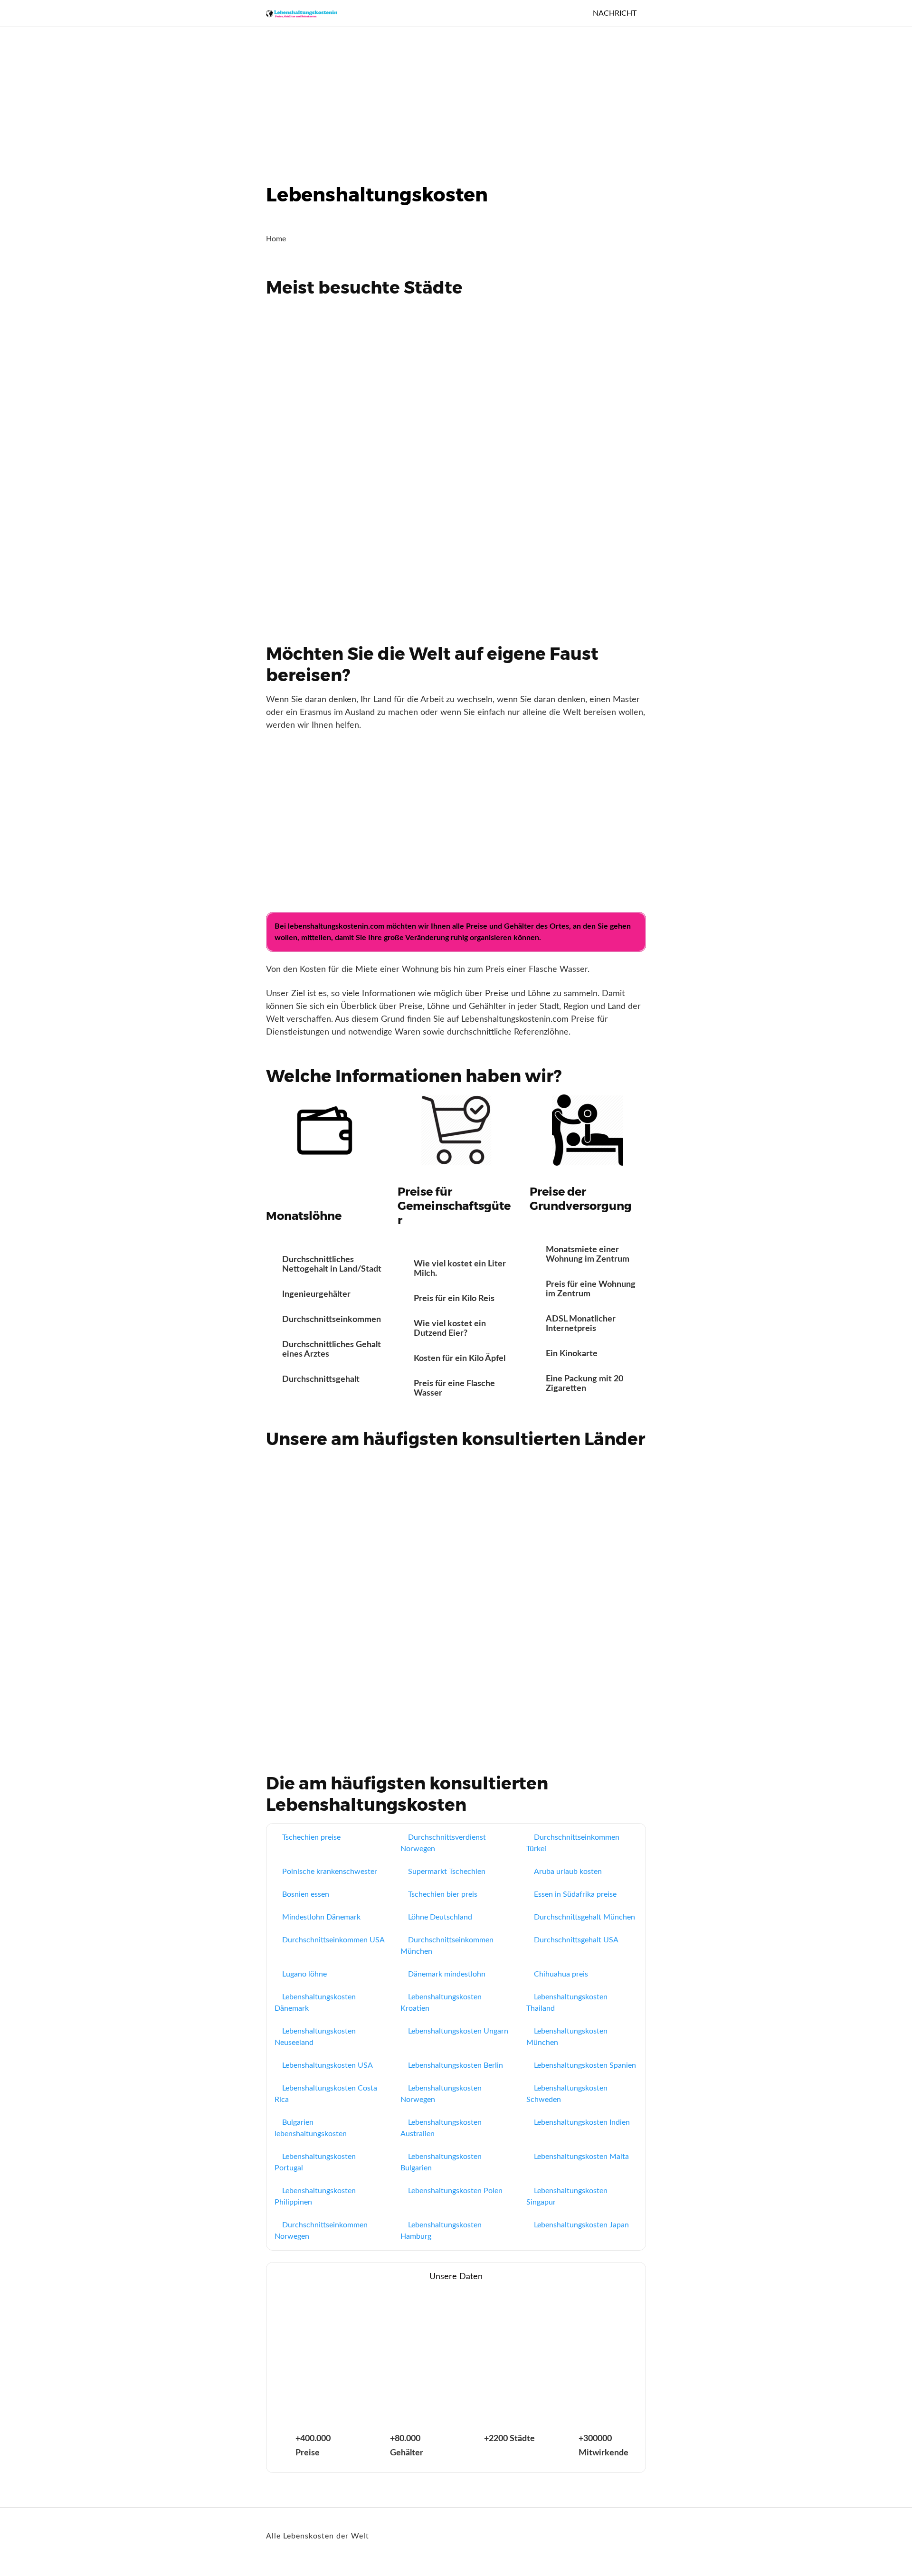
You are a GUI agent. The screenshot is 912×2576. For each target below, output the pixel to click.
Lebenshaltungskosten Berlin (456, 2065)
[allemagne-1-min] (456, 1695)
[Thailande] (456, 1503)
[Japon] (329, 1599)
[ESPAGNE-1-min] (583, 1599)
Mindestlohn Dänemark (321, 1917)
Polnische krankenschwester (330, 1872)
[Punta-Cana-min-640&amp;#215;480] (583, 447)
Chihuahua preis (561, 1974)
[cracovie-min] (329, 352)
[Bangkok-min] (329, 447)
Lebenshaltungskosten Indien (582, 2122)
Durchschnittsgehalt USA (576, 1940)
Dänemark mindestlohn (447, 1974)
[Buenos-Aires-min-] (456, 352)
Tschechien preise (311, 1837)
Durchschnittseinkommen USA (333, 1940)
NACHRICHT (615, 13)
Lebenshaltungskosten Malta (581, 2157)
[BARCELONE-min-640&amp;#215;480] (583, 352)
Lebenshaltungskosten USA (328, 2065)
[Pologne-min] (329, 1503)
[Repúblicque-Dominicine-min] (583, 1695)
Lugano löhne (304, 1974)
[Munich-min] (456, 544)
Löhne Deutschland (440, 1917)
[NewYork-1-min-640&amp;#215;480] (329, 544)
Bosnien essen (306, 1894)
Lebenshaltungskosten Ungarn (458, 2031)
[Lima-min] (583, 544)
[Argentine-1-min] (329, 1695)
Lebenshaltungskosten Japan (581, 2225)
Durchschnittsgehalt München (584, 1917)
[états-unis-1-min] (456, 1599)
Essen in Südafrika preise (575, 1894)
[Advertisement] (285, 97)
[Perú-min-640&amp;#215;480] (583, 1503)
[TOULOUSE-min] (456, 447)
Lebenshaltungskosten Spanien (585, 2065)
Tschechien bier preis (443, 1894)
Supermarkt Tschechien (447, 1872)
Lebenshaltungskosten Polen (455, 2191)
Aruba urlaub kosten (568, 1872)
